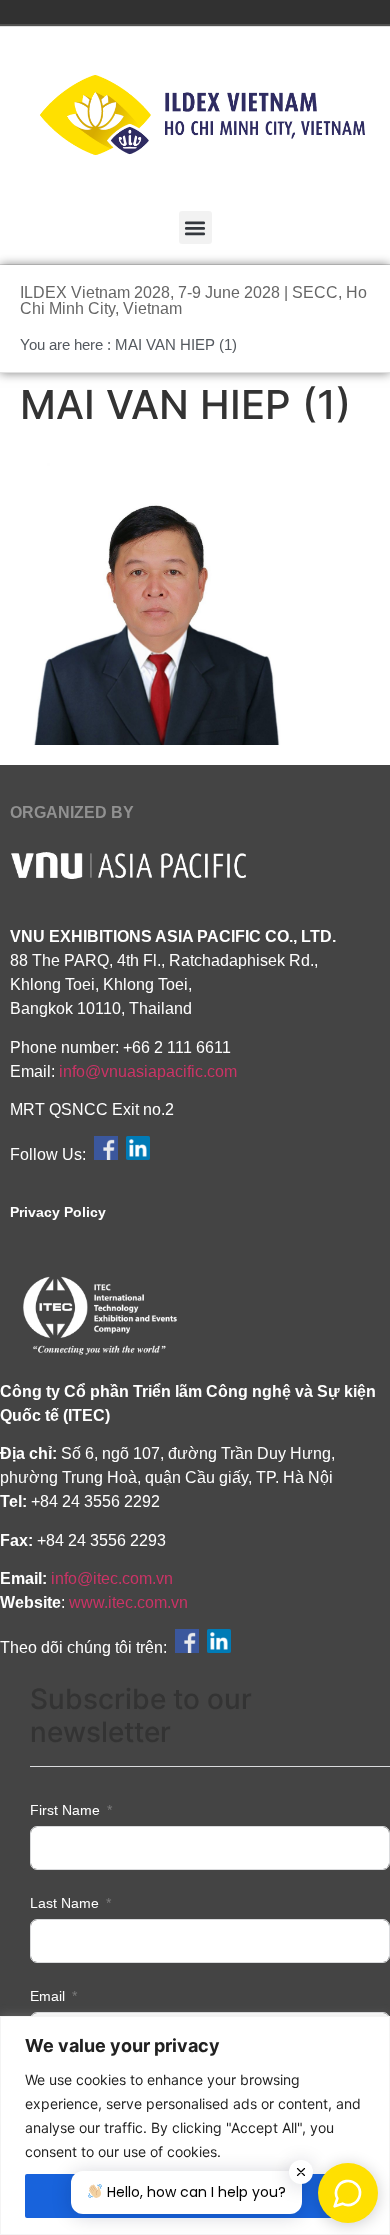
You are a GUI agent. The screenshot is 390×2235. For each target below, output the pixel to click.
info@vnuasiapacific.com (148, 1071)
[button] (195, 227)
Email (47, 1996)
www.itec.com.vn (128, 1602)
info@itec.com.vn (112, 1578)
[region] (195, 2125)
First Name (65, 1810)
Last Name (64, 1903)
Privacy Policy (58, 1212)
